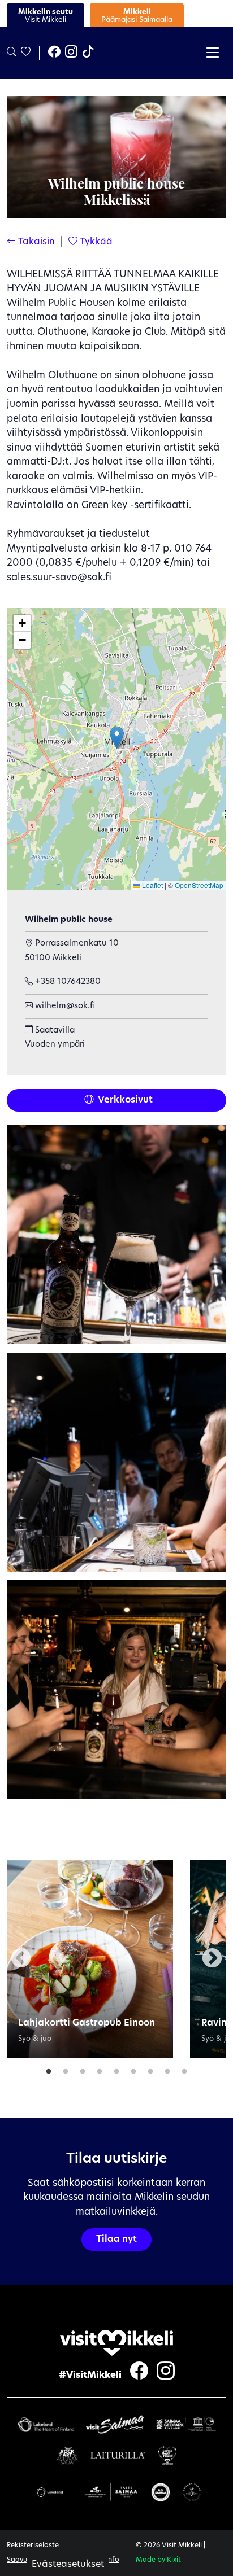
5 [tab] (116, 2069)
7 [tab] (150, 2069)
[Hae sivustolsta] (12, 53)
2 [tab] (66, 2069)
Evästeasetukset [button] (68, 2565)
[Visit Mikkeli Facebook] (54, 53)
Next (212, 1959)
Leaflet (152, 885)
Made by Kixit (158, 2560)
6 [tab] (133, 2069)
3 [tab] (83, 2069)
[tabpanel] (90, 1959)
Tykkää (95, 242)
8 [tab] (167, 2069)
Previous (21, 1959)
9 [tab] (184, 2069)
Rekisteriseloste (33, 2546)
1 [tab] (49, 2069)
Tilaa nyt (116, 2240)
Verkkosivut (124, 1100)
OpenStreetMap (199, 885)
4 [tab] (100, 2069)
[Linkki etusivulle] (116, 2343)
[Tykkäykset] (25, 53)
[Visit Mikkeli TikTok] (88, 53)
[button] (117, 738)
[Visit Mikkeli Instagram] (71, 53)
